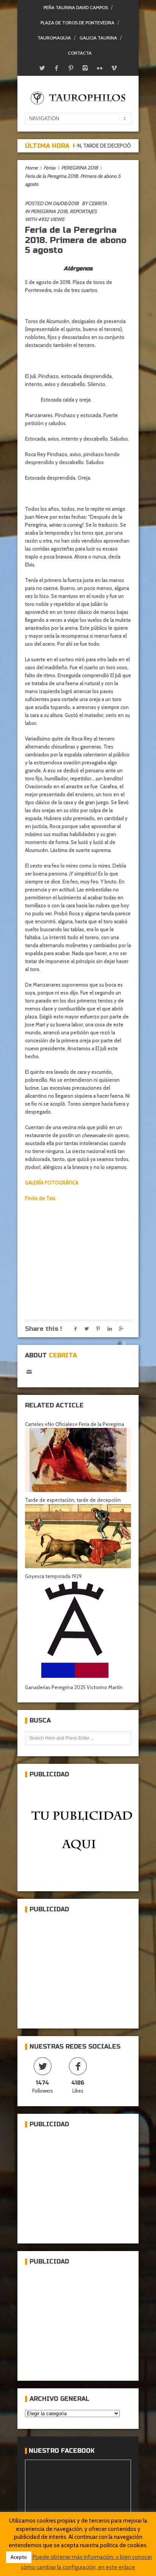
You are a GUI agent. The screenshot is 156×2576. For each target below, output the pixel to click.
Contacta (80, 53)
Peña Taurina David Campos (76, 7)
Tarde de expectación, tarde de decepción (73, 1500)
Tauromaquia (54, 38)
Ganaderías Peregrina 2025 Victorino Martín (74, 1687)
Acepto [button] (19, 2557)
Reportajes (83, 211)
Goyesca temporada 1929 (53, 1576)
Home (31, 168)
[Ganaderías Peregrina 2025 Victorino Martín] (78, 1630)
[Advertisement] (82, 1967)
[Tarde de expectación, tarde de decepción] (78, 1460)
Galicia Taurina (98, 38)
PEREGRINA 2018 (80, 168)
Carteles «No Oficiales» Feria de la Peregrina (75, 1424)
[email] (29, 1372)
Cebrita (98, 203)
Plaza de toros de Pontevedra (77, 23)
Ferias (49, 168)
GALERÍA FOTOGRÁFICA (52, 1183)
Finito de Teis (40, 1198)
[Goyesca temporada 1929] (78, 1536)
